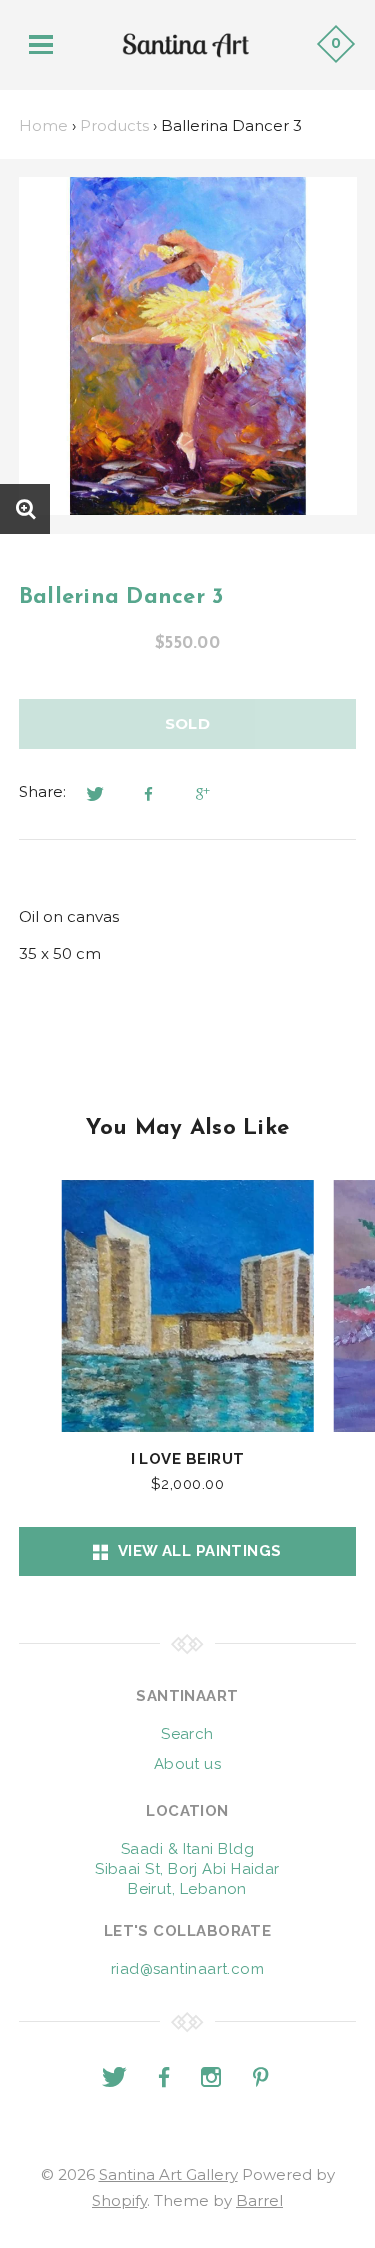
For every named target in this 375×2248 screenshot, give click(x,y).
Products (114, 125)
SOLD (188, 723)
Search (187, 1734)
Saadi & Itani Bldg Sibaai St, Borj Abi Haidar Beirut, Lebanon (187, 1869)
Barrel (259, 2200)
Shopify (119, 2200)
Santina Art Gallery (168, 2174)
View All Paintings (195, 1551)
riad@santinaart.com (188, 1969)
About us (188, 1764)
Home (43, 125)
